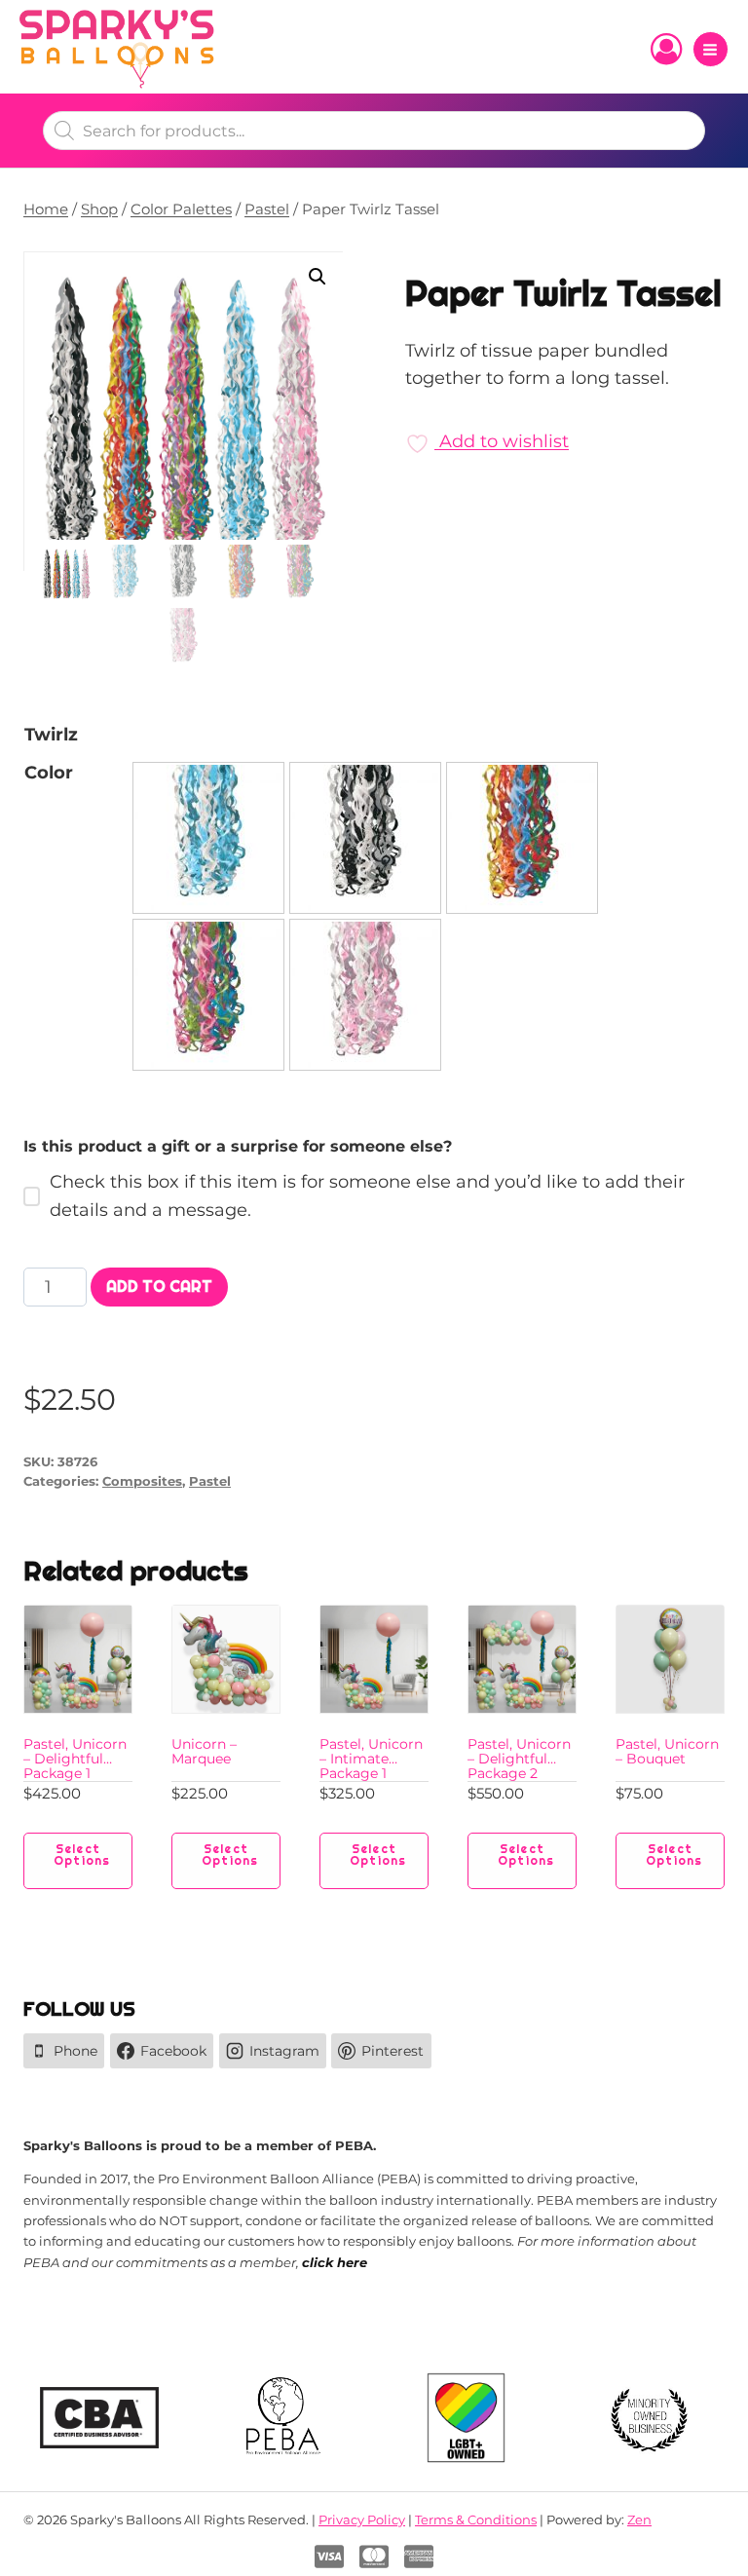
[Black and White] (365, 838)
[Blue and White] (208, 838)
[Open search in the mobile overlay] (374, 131)
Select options (82, 1855)
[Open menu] (711, 49)
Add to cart (159, 1287)
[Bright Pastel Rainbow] (208, 995)
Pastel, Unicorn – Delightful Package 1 (75, 1759)
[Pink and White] (365, 995)
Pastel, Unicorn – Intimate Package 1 (371, 1759)
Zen (639, 2519)
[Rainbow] (522, 838)
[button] (318, 277)
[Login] (666, 50)
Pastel (210, 1481)
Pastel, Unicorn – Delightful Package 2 (519, 1759)
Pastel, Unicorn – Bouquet (667, 1751)
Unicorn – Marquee (204, 1751)
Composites (142, 1481)
